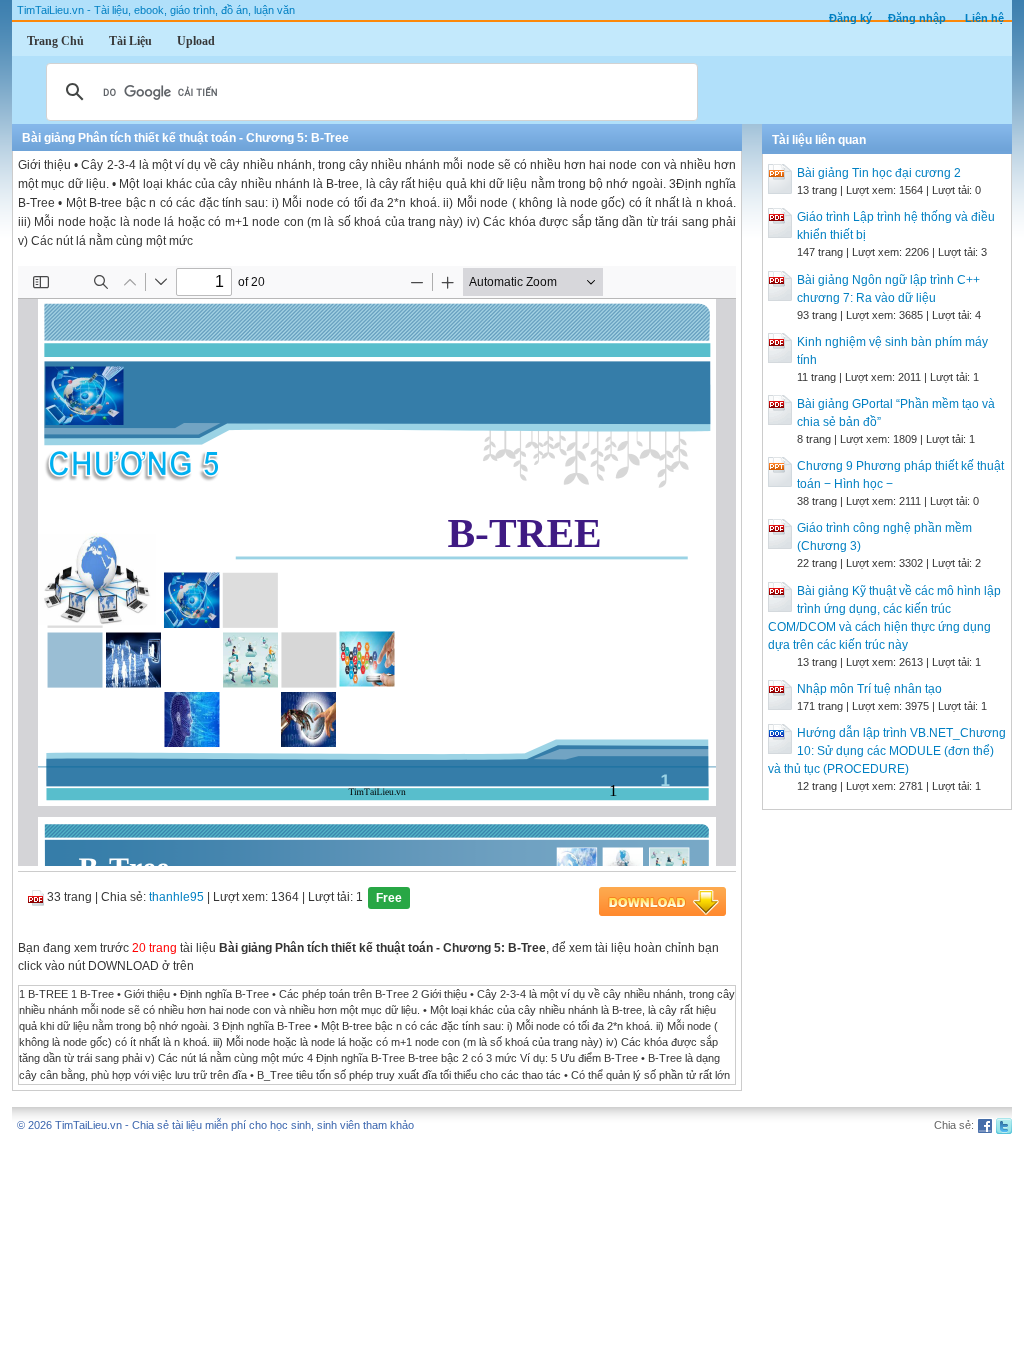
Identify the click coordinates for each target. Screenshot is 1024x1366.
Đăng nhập (917, 18)
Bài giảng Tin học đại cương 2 (879, 173)
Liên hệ (984, 18)
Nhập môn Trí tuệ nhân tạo (869, 689)
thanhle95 (176, 897)
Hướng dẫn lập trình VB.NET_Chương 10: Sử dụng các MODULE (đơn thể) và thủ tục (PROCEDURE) (887, 751)
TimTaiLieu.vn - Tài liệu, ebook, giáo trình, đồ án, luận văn (156, 10)
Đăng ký (850, 18)
